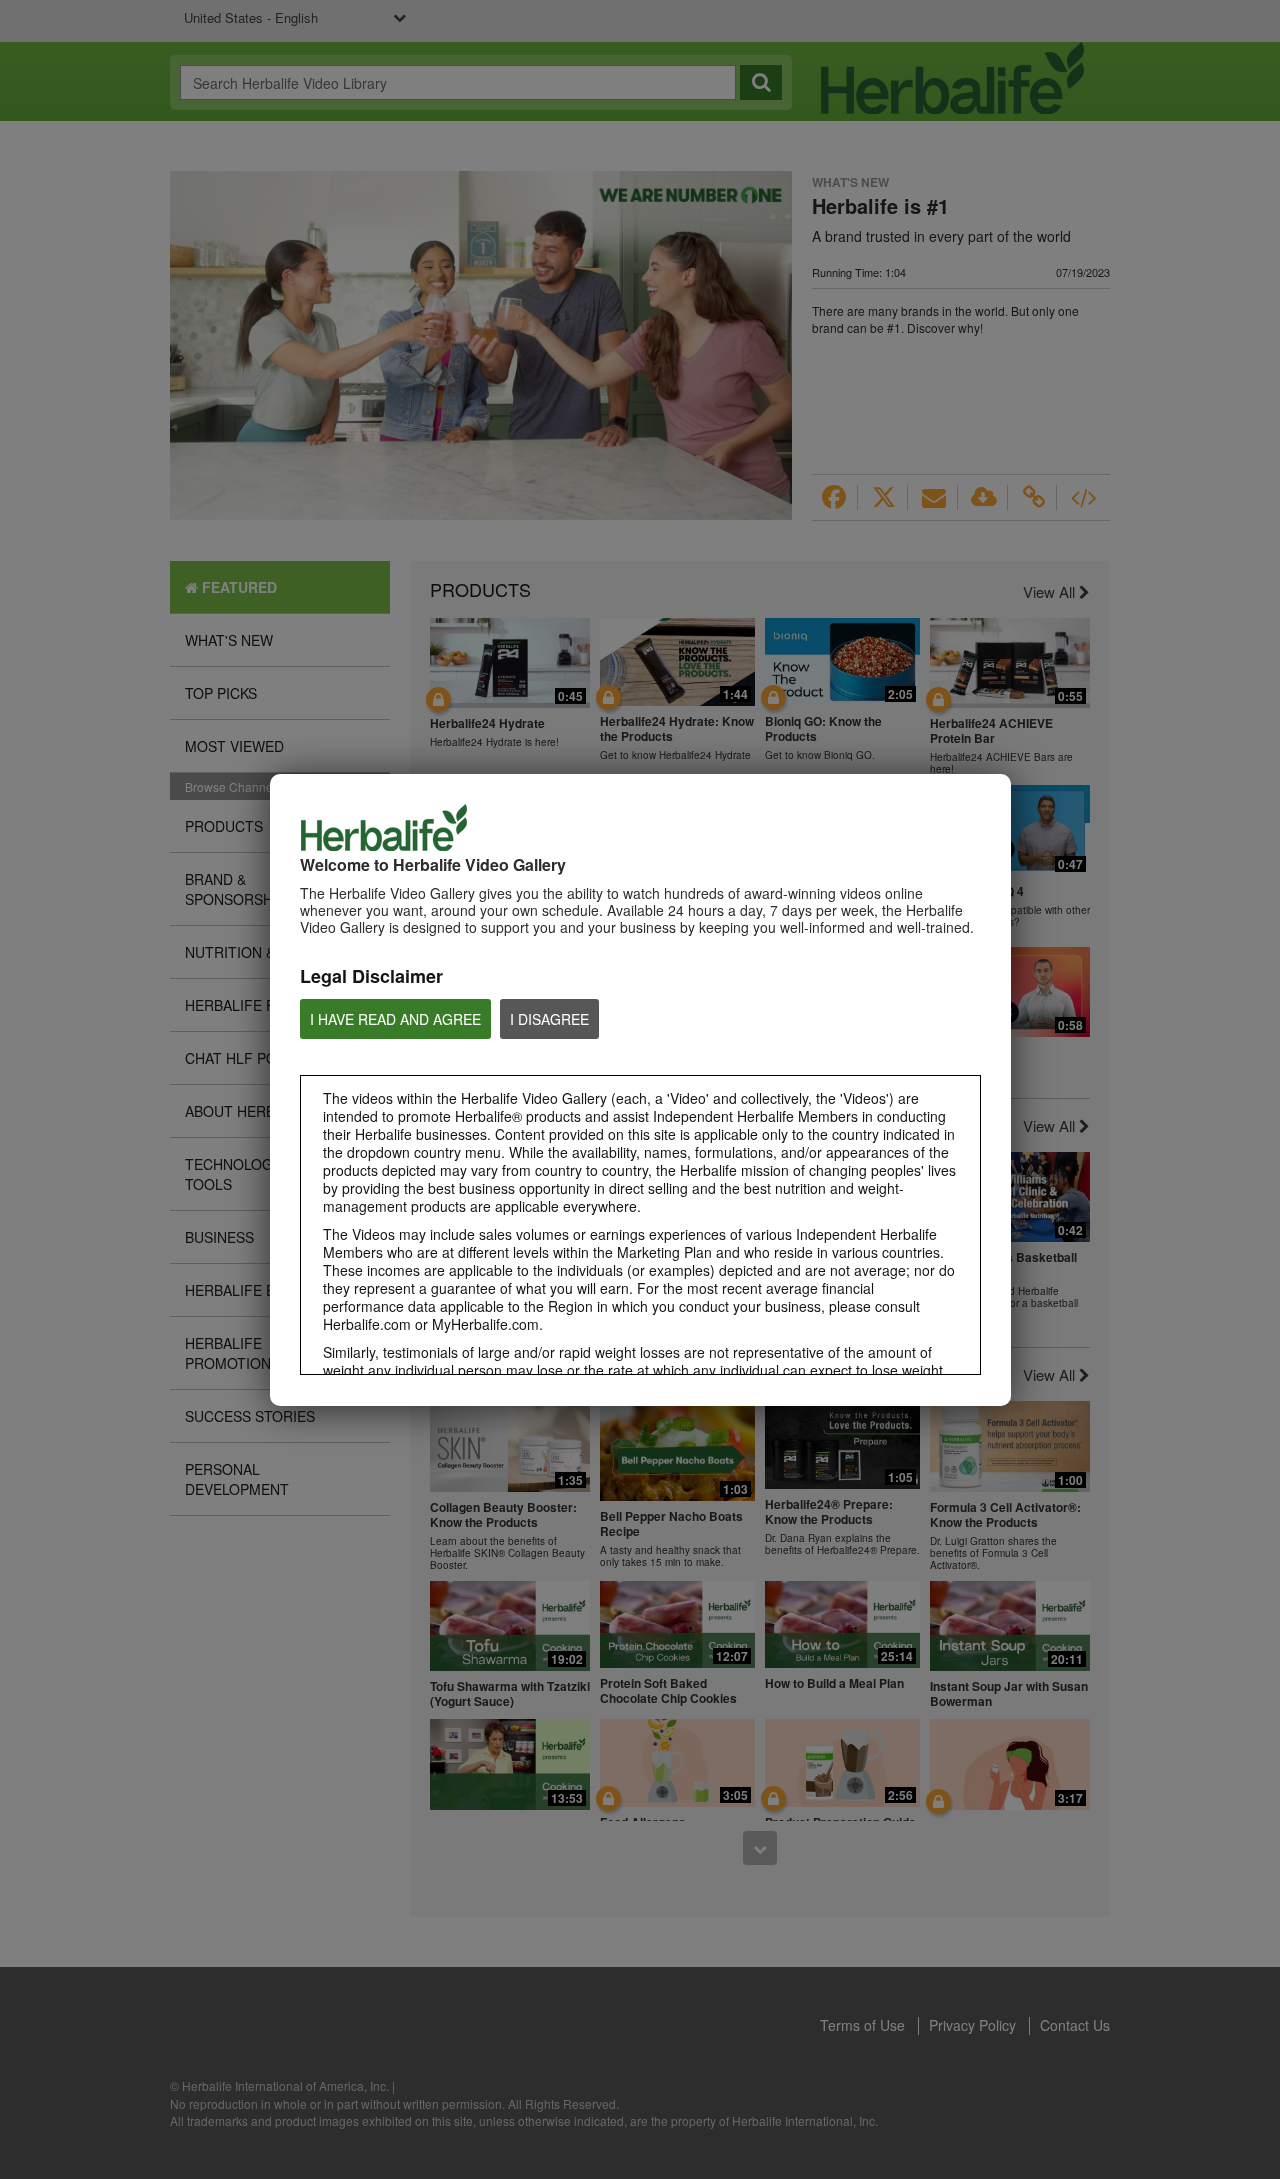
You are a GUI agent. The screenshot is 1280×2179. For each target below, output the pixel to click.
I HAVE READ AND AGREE (395, 1019)
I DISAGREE (549, 1019)
